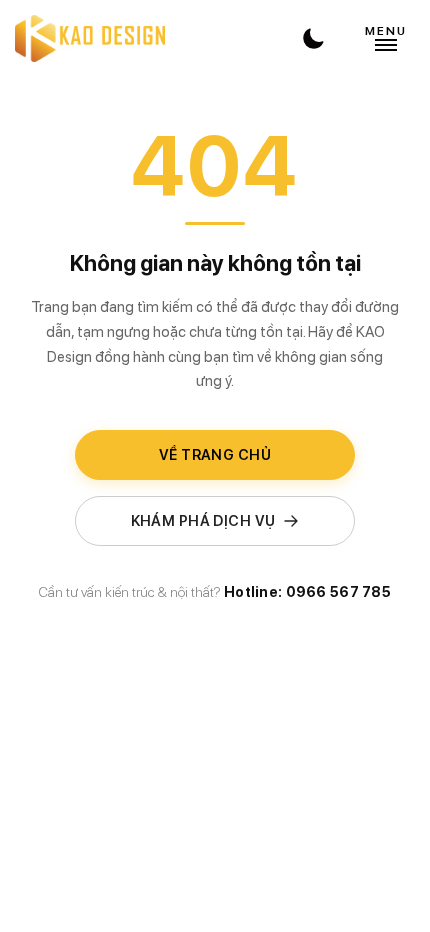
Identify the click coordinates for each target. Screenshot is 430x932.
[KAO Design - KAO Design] (90, 38)
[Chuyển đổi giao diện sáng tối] (313, 38)
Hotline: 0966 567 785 (307, 592)
